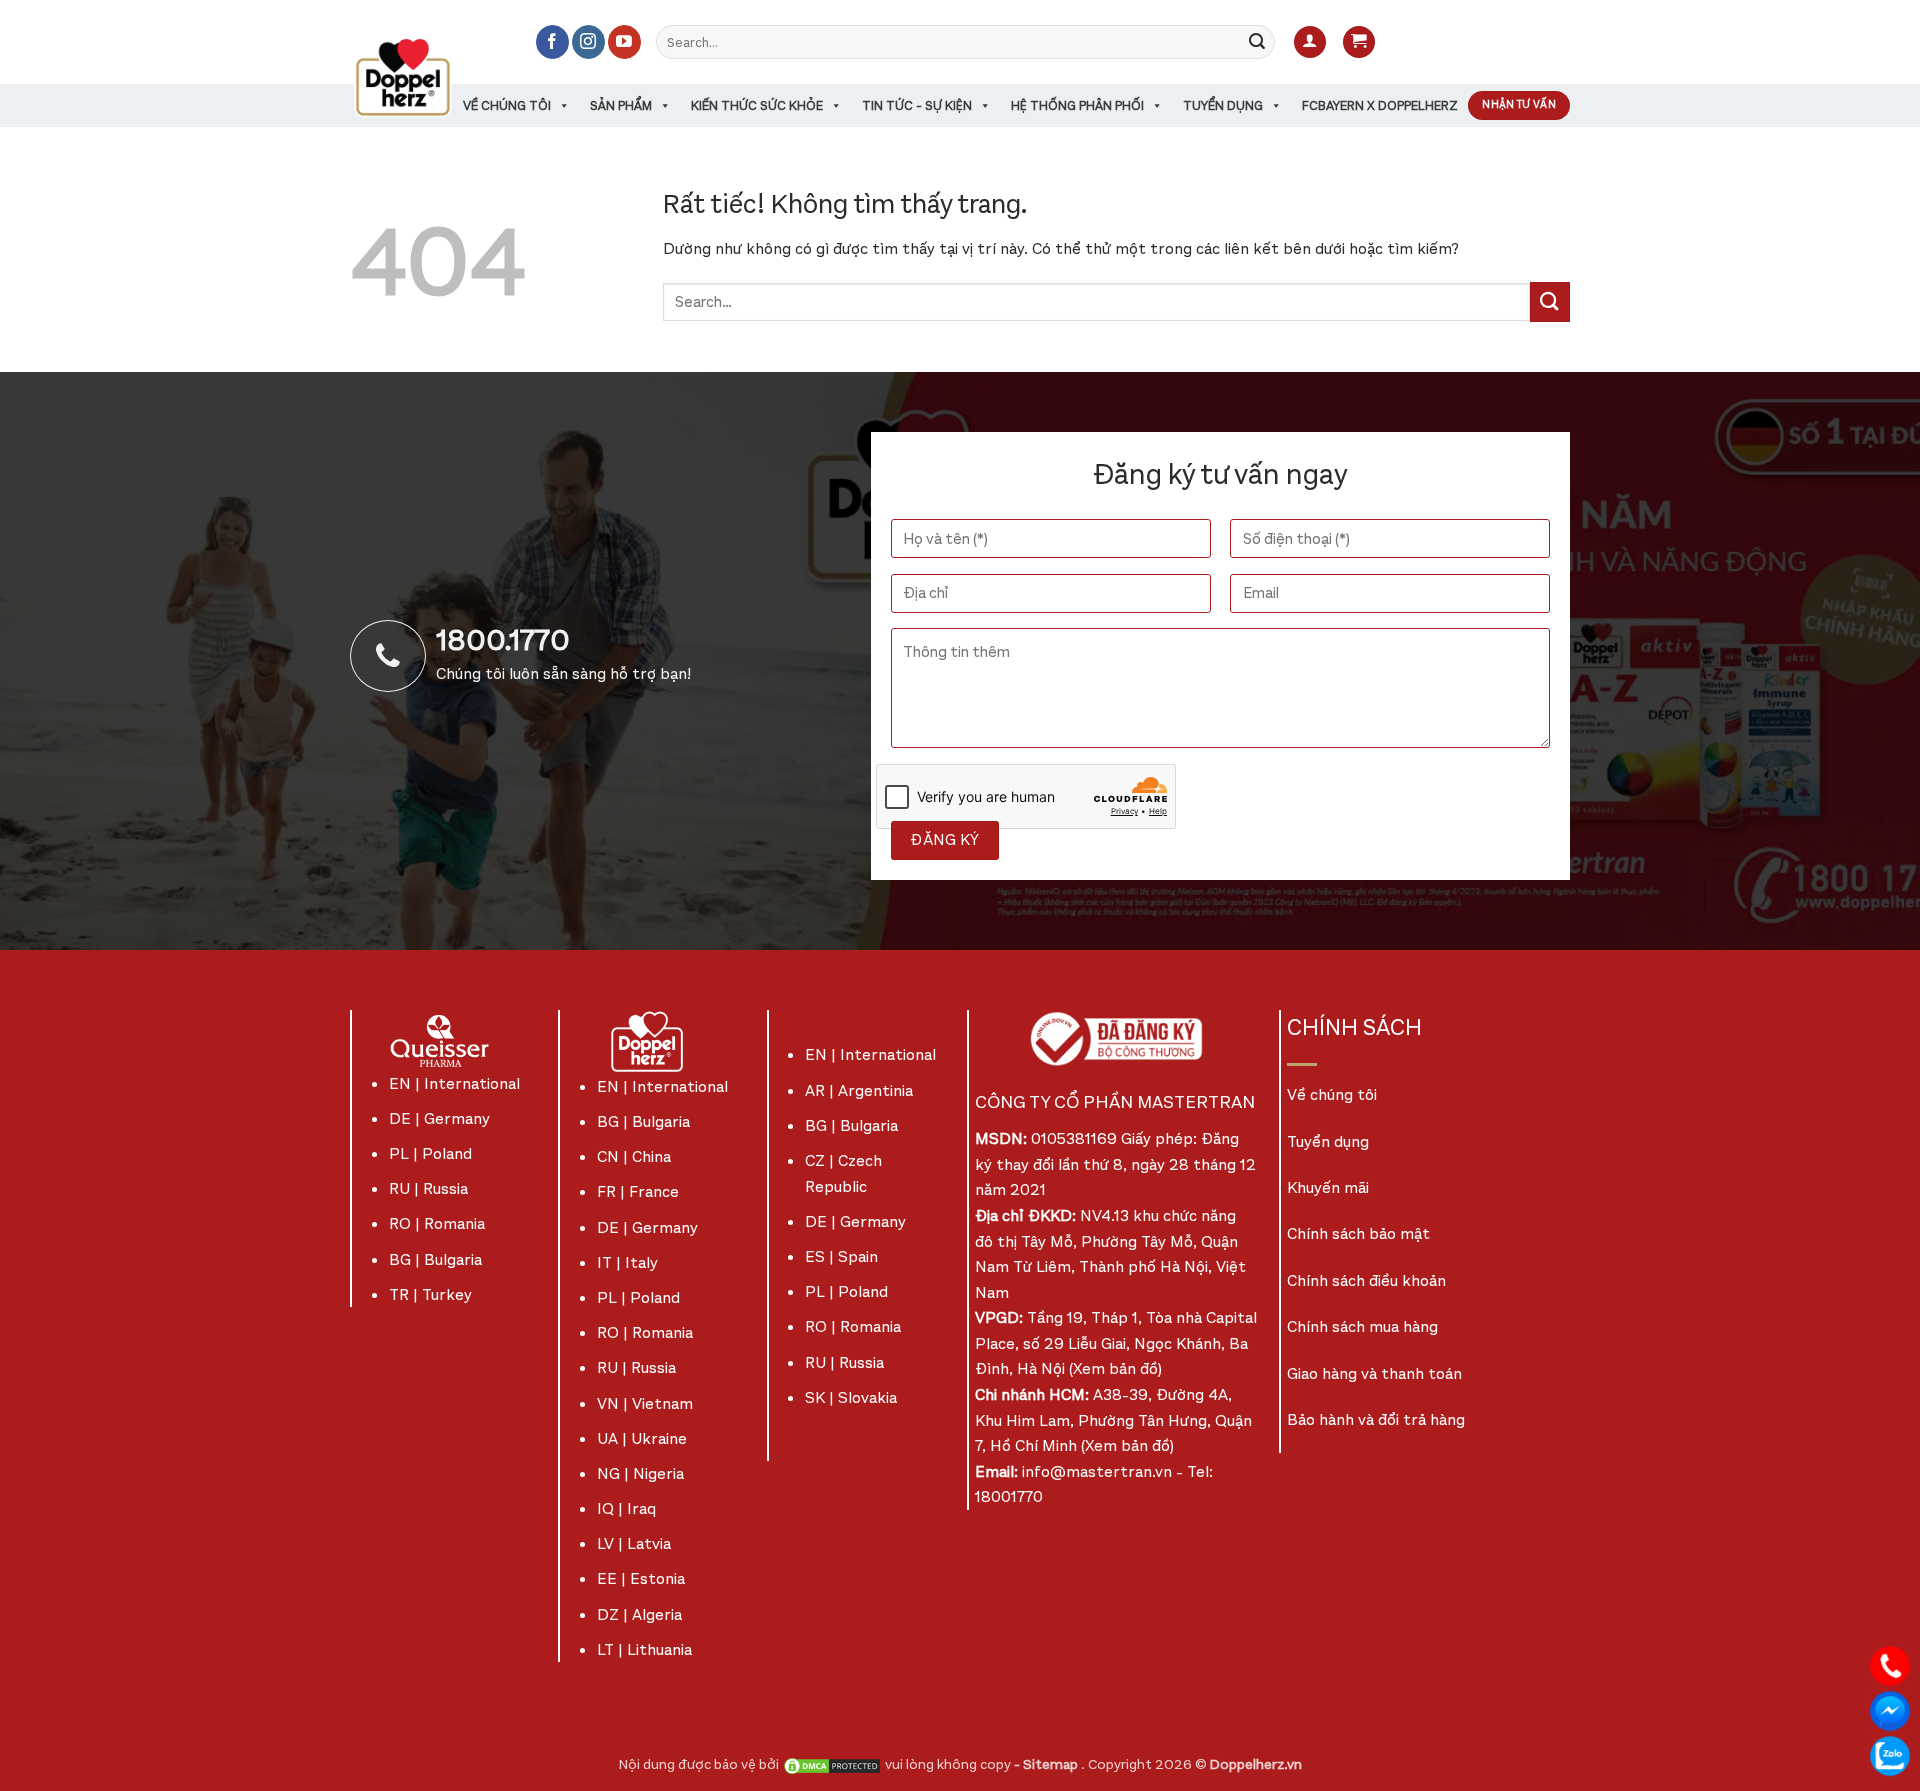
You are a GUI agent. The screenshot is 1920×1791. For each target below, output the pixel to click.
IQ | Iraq (626, 1508)
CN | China (634, 1156)
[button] (1310, 42)
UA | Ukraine (642, 1438)
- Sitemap (1047, 1764)
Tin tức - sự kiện (917, 105)
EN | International (454, 1083)
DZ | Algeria (639, 1614)
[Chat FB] (1890, 1709)
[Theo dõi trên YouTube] (624, 42)
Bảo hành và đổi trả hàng (1376, 1419)
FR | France (638, 1191)
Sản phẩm (621, 105)
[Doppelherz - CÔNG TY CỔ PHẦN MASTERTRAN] (427, 77)
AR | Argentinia (859, 1090)
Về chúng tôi (507, 105)
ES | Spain (841, 1256)
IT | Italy (627, 1262)
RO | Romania (437, 1223)
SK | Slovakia (851, 1397)
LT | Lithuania (644, 1649)
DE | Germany (439, 1118)
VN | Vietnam (645, 1403)
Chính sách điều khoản (1366, 1280)
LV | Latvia (634, 1543)
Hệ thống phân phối (1077, 105)
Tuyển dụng (1223, 105)
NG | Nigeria (640, 1473)
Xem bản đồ (1115, 1368)
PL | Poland (430, 1153)
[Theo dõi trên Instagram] (588, 42)
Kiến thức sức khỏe (757, 105)
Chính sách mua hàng (1362, 1326)
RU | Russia (428, 1188)
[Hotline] (1890, 1664)
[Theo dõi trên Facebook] (552, 42)
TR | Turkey (430, 1294)
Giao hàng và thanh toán (1374, 1373)
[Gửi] (1257, 42)
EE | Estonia (641, 1578)
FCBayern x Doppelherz (1380, 105)
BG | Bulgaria (435, 1259)
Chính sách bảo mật (1358, 1233)
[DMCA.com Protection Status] (832, 1764)
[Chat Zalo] (1890, 1754)
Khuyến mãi (1328, 1187)
